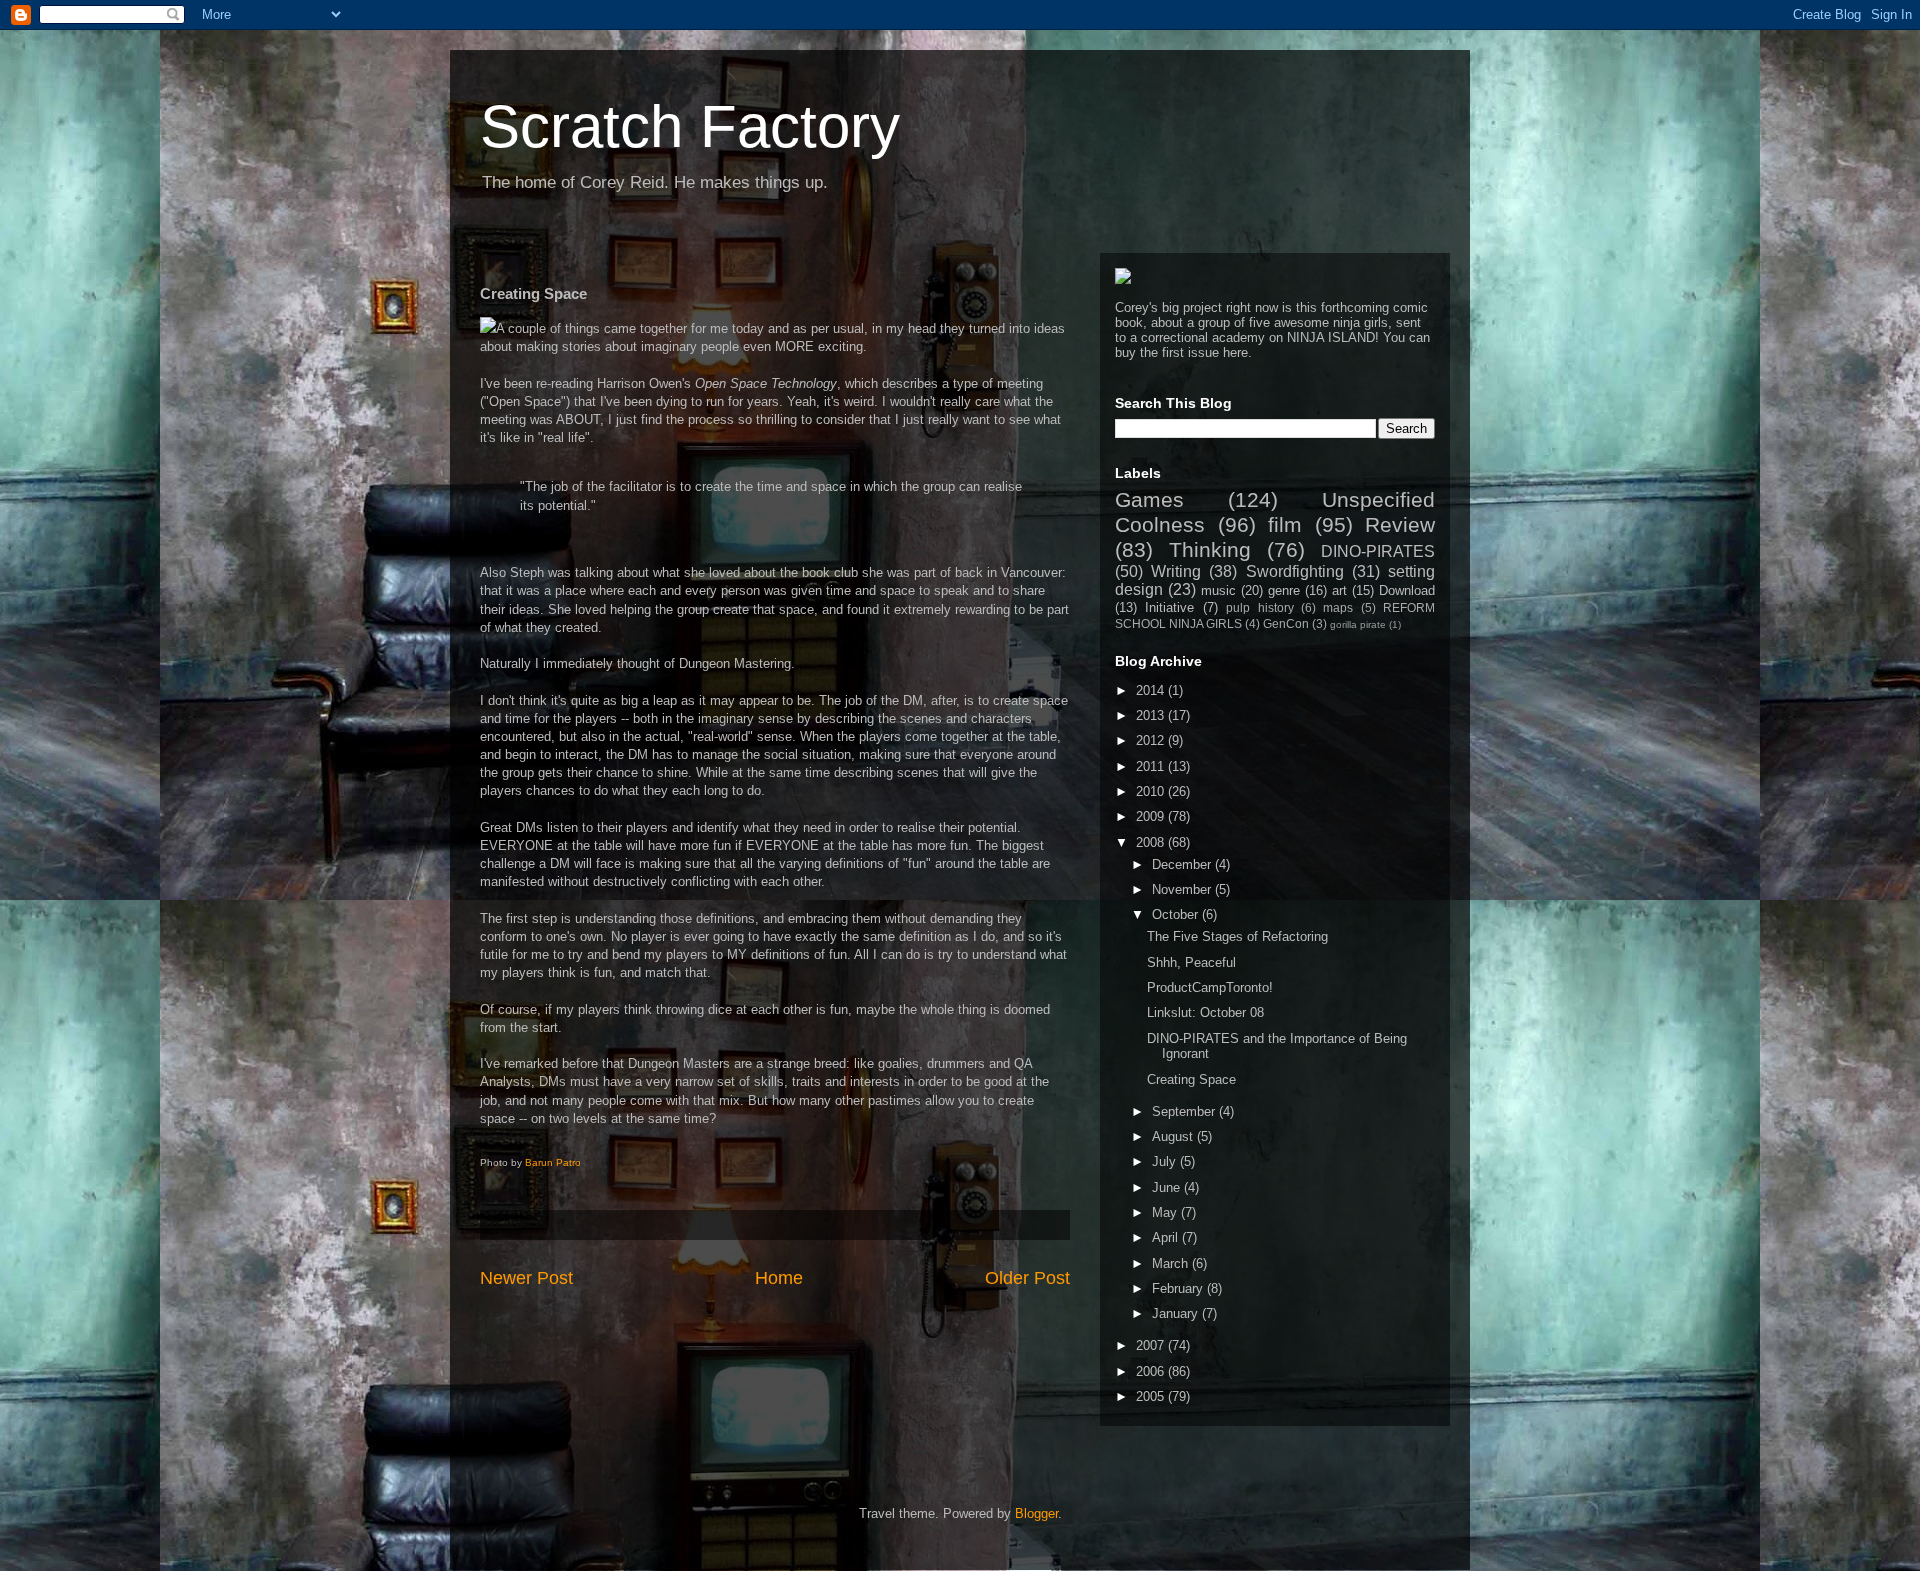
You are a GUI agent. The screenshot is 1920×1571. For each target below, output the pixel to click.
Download (1407, 590)
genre (1284, 590)
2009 (1152, 816)
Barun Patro (553, 1162)
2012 (1152, 740)
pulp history (1259, 607)
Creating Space (1191, 1079)
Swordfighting (1295, 571)
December (1183, 864)
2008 (1152, 842)
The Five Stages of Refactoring (1237, 936)
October (1177, 914)
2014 (1152, 690)
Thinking (1210, 549)
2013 (1152, 715)
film (1285, 524)
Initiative (1169, 607)
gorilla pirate (1358, 624)
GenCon (1286, 623)
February (1179, 1288)
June (1168, 1187)
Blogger (1036, 1513)
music (1218, 590)
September (1185, 1111)
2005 (1152, 1396)
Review (1400, 524)
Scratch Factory (690, 126)
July (1166, 1161)
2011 (1152, 766)
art (1339, 590)
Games (1149, 499)
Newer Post (526, 1278)
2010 (1152, 791)
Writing (1176, 571)
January (1177, 1313)
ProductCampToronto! (1210, 987)
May (1166, 1212)
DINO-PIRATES (1378, 551)
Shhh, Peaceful (1191, 962)
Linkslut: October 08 (1205, 1012)
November (1183, 889)
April (1167, 1237)
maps (1338, 607)
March (1172, 1263)
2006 (1152, 1371)
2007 (1152, 1345)
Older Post (1027, 1278)
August (1174, 1136)
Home (779, 1278)
